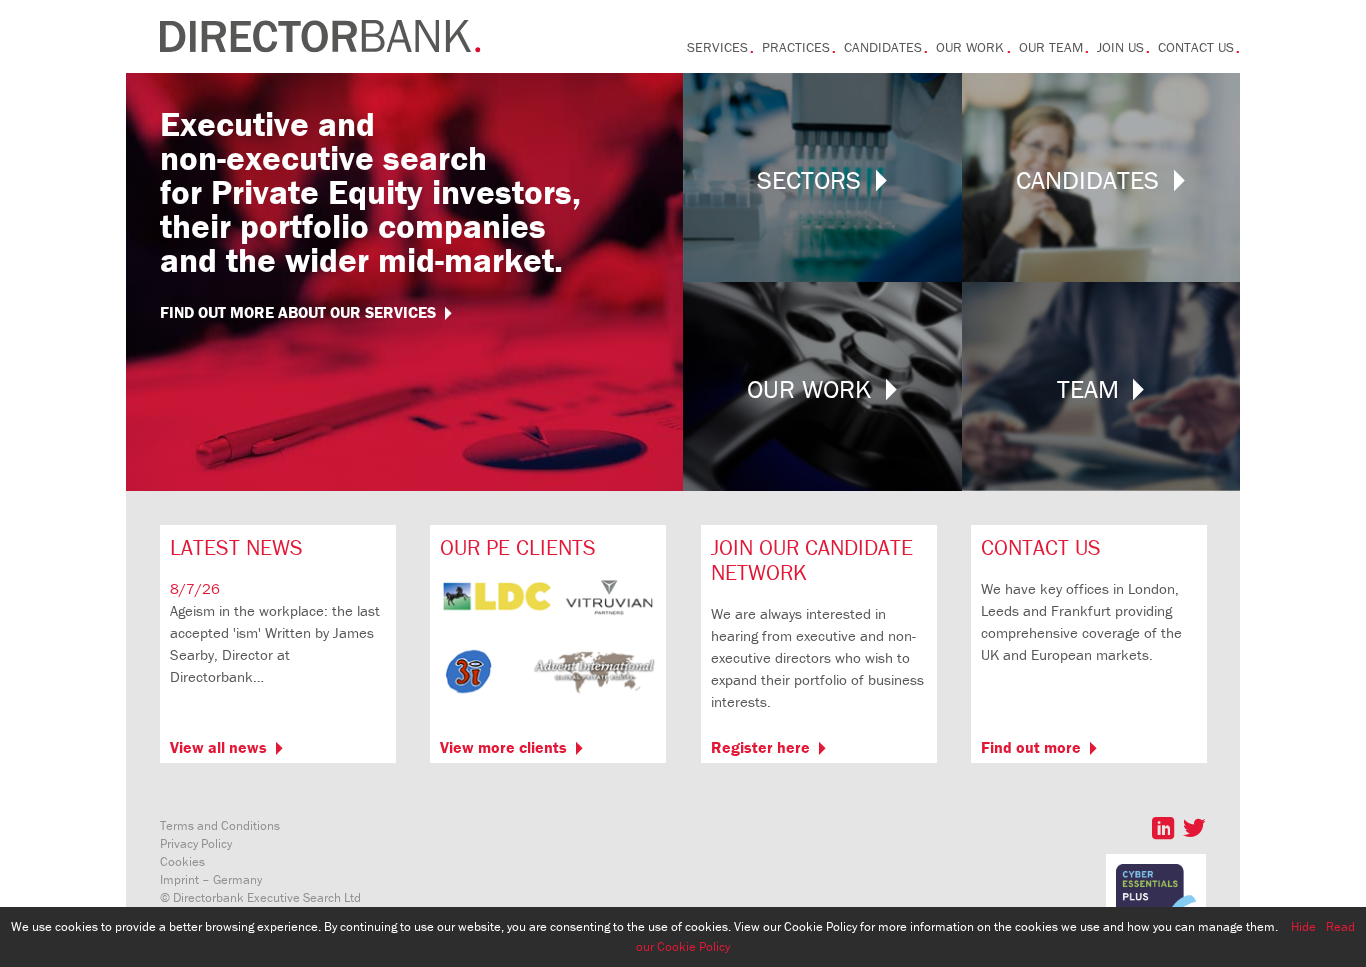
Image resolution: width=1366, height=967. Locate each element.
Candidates (883, 47)
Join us (1120, 47)
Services (717, 47)
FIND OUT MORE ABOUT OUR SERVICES (298, 312)
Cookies (182, 861)
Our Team (1051, 47)
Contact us (1196, 47)
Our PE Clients (518, 547)
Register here (760, 747)
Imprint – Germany (211, 879)
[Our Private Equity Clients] (548, 697)
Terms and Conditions (220, 825)
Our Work (970, 47)
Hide (1303, 926)
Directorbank (320, 36)
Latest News (236, 547)
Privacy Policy (196, 843)
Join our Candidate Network (812, 560)
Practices (796, 47)
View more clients (503, 747)
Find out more (1031, 747)
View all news (218, 747)
